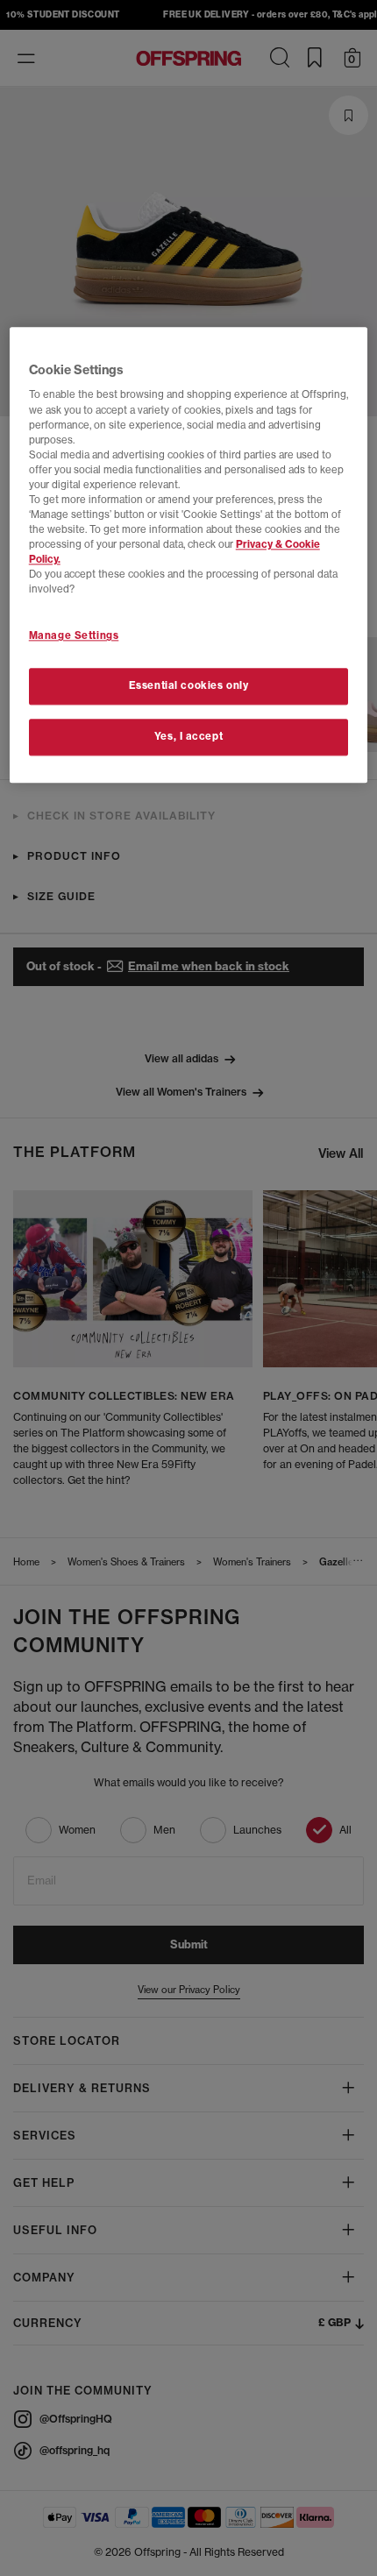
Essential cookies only (189, 686)
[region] (189, 555)
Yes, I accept (188, 737)
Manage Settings (74, 636)
